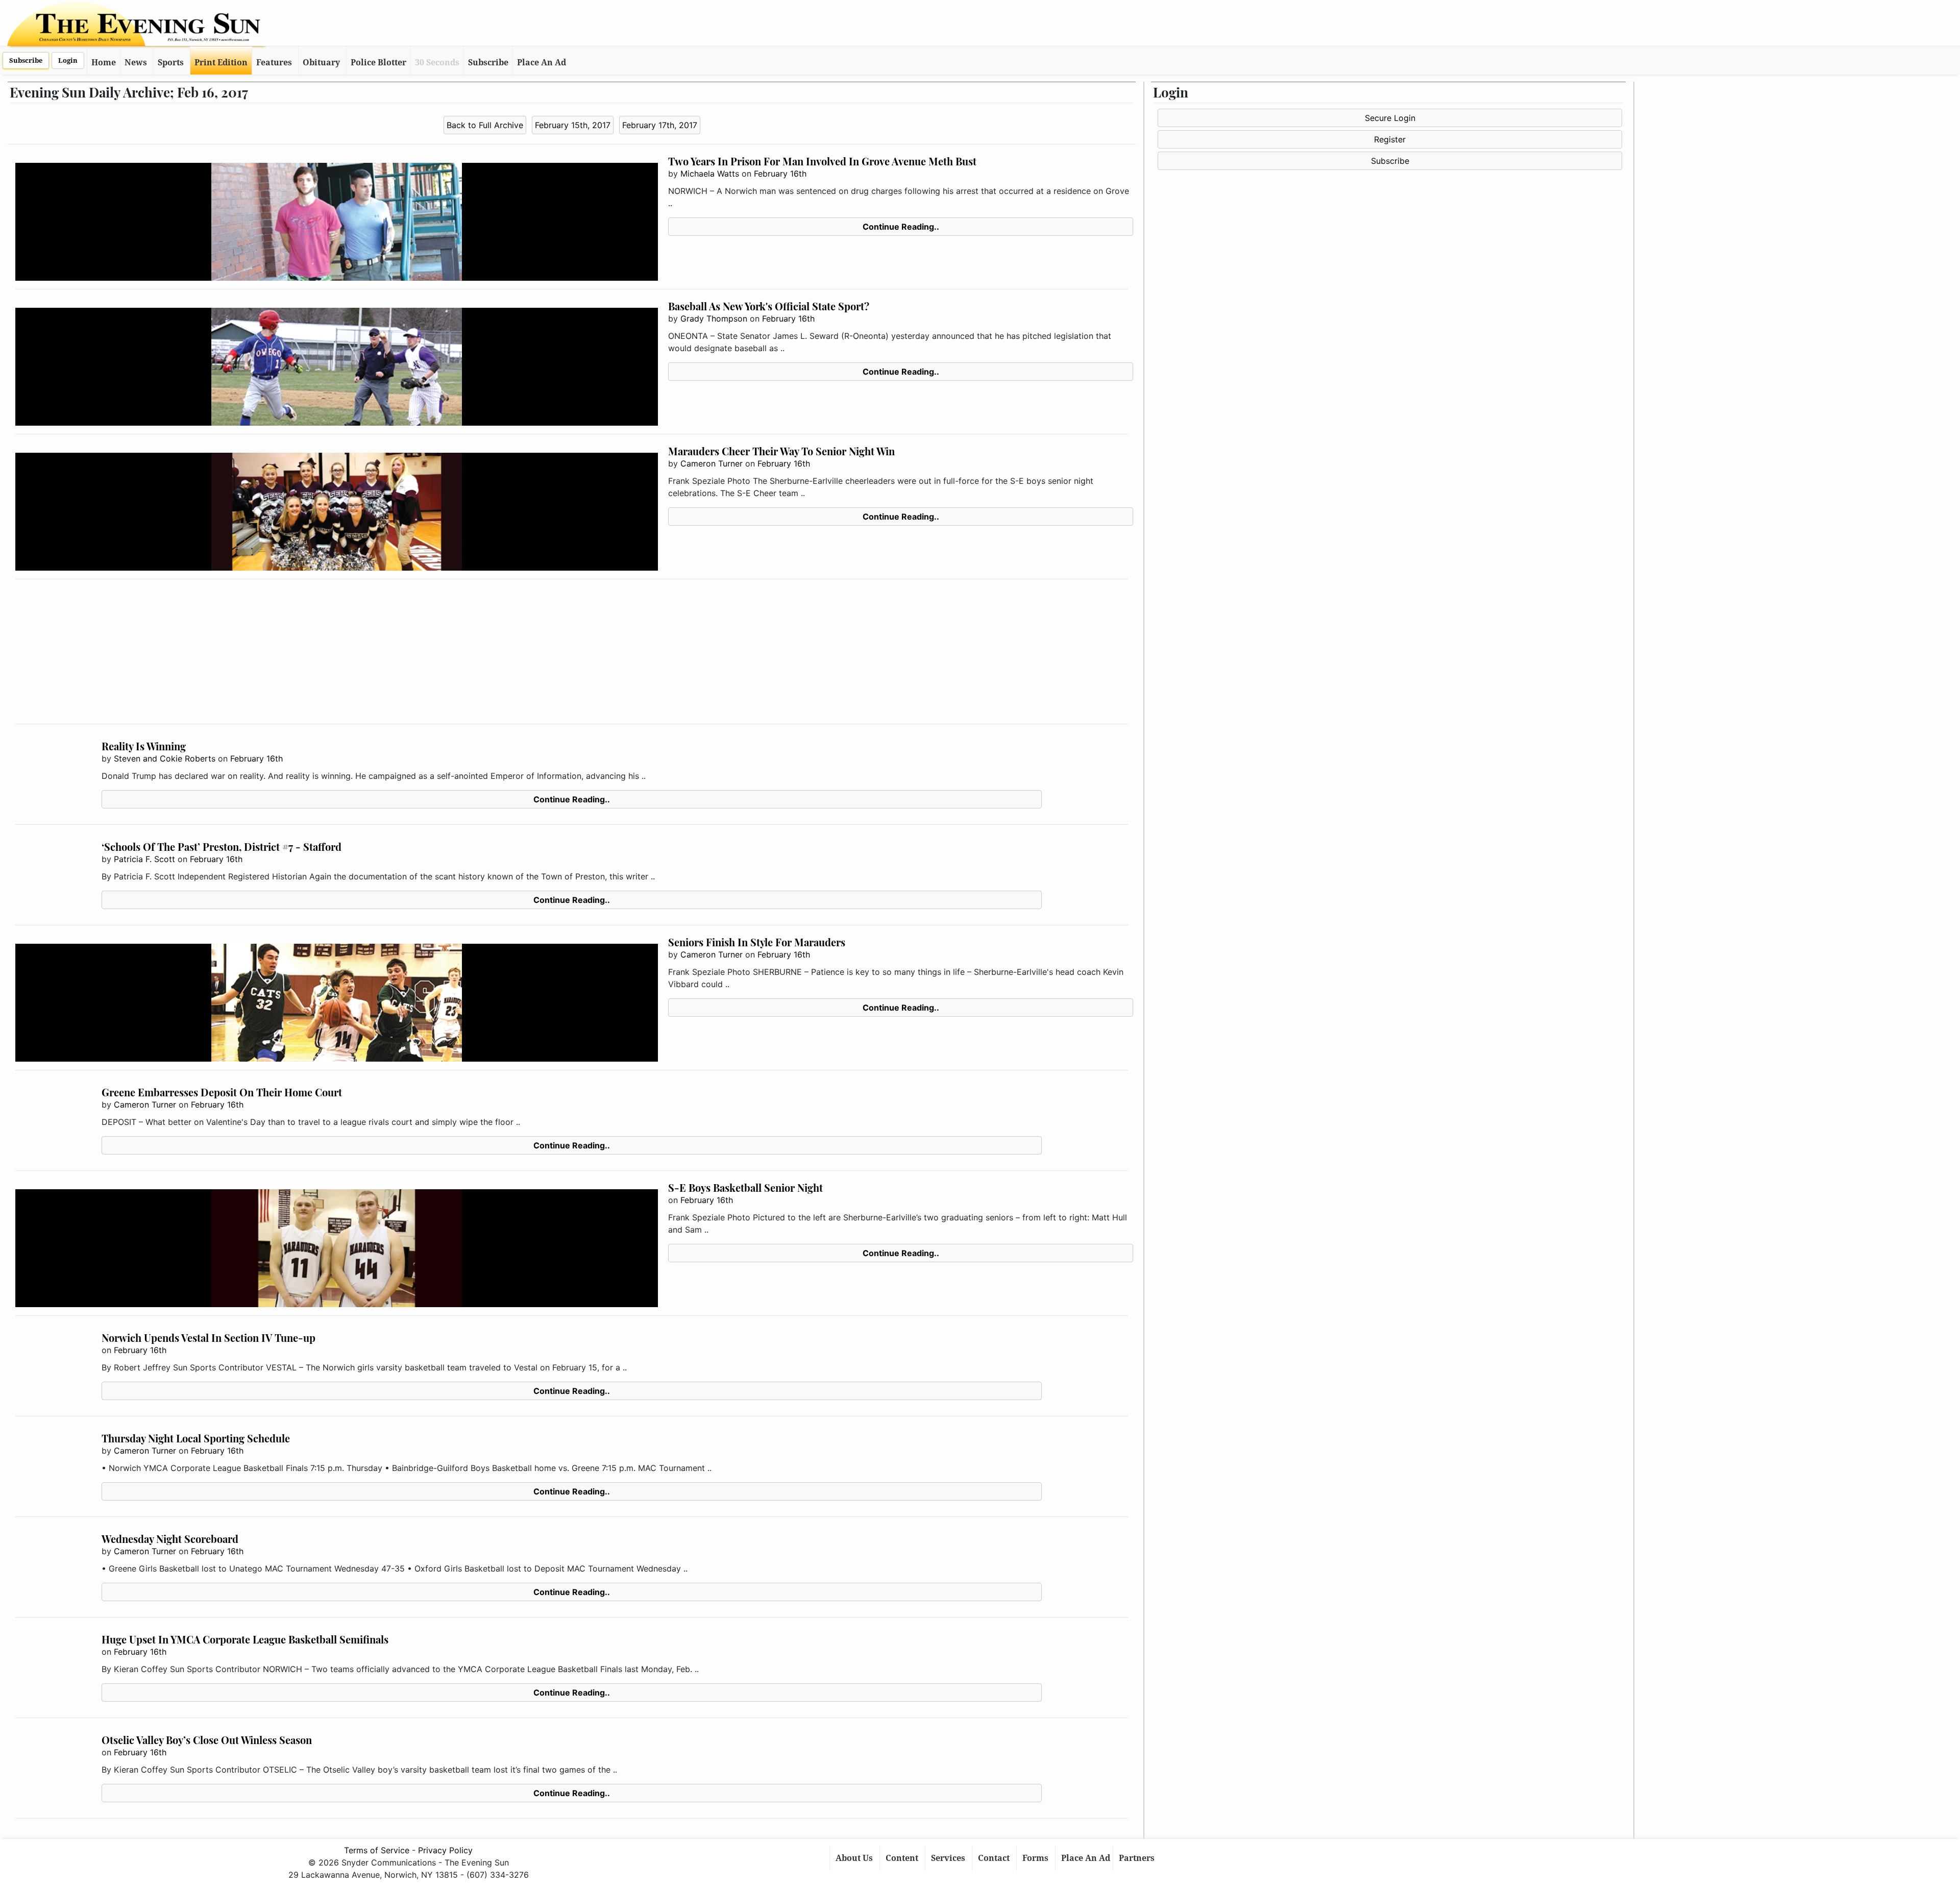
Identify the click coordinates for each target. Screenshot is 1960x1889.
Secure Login (1390, 118)
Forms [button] (1036, 1858)
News (136, 63)
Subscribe (26, 60)
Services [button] (949, 1858)
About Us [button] (855, 1858)
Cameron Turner (712, 463)
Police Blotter (378, 63)
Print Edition (221, 63)
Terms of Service (377, 1850)
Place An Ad (542, 63)
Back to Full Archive (485, 125)
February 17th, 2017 (660, 125)
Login (68, 60)
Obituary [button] (321, 63)
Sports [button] (171, 63)
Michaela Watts (710, 174)
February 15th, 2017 (573, 125)
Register (1390, 139)
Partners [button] (1138, 1858)
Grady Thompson (714, 318)
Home (104, 63)
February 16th (780, 174)
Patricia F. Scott (144, 859)
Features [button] (274, 63)
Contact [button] (995, 1858)
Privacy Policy (445, 1850)
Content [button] (903, 1858)
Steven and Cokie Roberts (165, 758)
